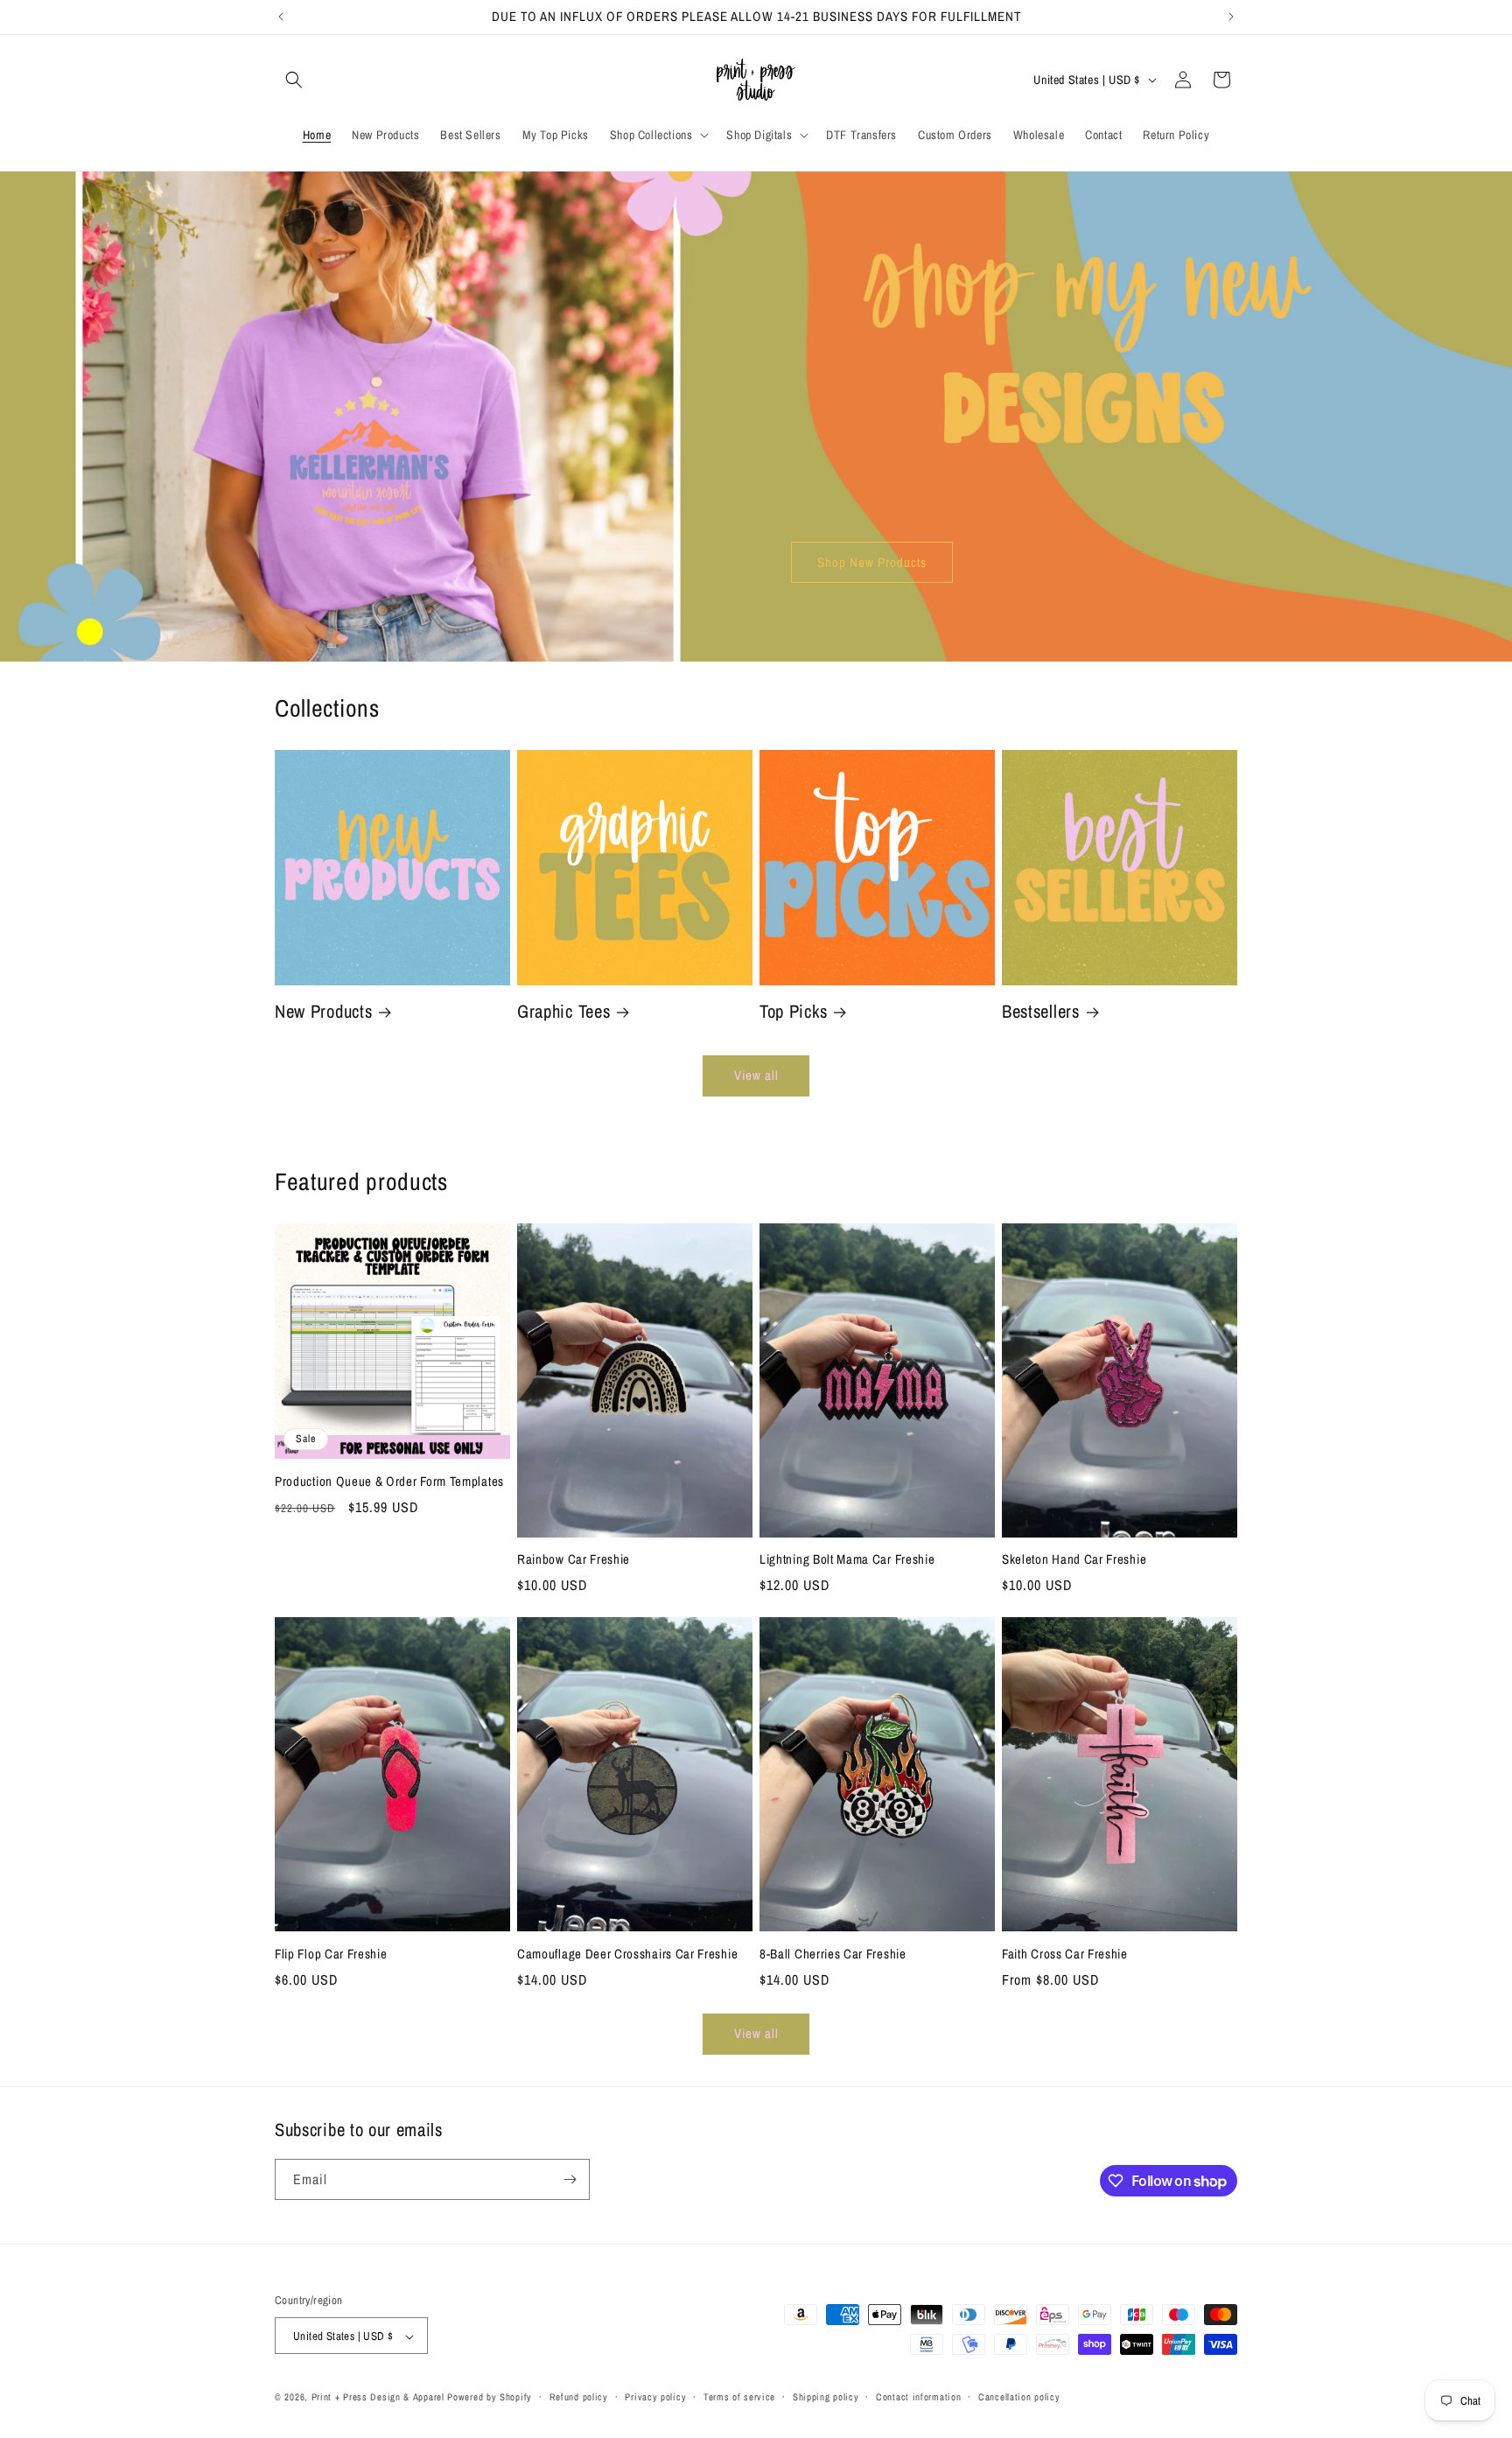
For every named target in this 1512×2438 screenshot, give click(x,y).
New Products (323, 1012)
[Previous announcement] (281, 17)
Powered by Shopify (490, 2398)
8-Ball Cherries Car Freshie (833, 1955)
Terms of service (739, 2397)
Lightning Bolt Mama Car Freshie (847, 1560)
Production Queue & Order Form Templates (389, 1482)
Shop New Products (872, 562)
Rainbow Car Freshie (574, 1560)
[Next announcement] (1231, 17)
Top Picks (793, 1012)
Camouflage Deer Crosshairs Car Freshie (627, 1955)
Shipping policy (826, 2397)
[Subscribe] (570, 2179)
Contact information (918, 2397)
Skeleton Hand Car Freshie (1074, 1560)
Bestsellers (1041, 1012)
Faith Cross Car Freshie (1065, 1955)
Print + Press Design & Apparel (378, 2398)
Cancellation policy (1019, 2397)
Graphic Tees (563, 1012)
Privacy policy (655, 2397)
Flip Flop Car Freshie (331, 1955)
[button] (294, 80)
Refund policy (579, 2397)
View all (756, 1075)
